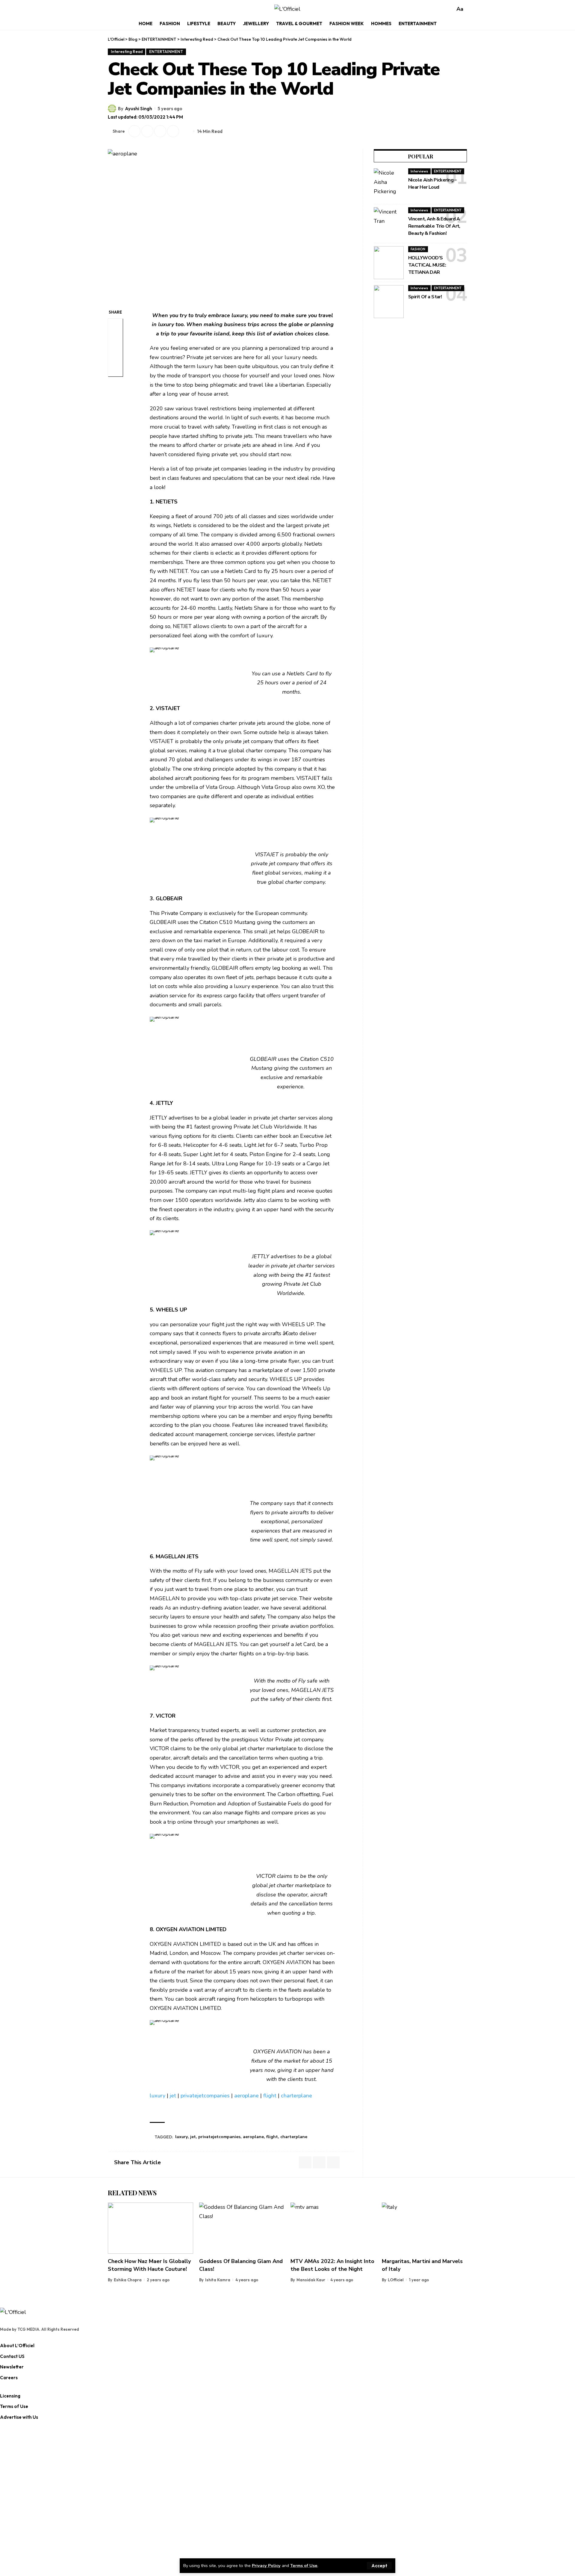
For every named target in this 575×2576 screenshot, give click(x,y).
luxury (158, 2096)
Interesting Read (127, 52)
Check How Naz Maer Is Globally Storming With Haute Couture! (149, 2265)
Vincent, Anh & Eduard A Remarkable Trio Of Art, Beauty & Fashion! (434, 226)
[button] (379, 2566)
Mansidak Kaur (311, 2280)
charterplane (296, 2096)
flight (270, 2096)
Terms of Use (304, 2566)
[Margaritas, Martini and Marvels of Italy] (425, 2228)
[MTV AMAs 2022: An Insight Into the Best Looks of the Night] (333, 2228)
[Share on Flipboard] (147, 131)
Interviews (419, 171)
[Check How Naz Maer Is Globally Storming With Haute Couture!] (150, 2228)
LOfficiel (396, 2280)
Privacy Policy (266, 2566)
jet (173, 2096)
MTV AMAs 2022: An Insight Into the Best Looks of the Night (332, 2265)
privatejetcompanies (205, 2096)
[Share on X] (134, 131)
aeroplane (246, 2096)
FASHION (418, 249)
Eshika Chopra (128, 2280)
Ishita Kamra (218, 2280)
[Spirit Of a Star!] (389, 302)
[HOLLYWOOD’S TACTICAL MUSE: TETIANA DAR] (389, 263)
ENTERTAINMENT (166, 52)
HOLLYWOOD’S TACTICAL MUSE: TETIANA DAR (427, 265)
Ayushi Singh (139, 109)
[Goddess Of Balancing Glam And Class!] (242, 2228)
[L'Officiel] (287, 9)
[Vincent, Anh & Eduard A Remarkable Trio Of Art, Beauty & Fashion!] (389, 224)
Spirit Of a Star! (425, 297)
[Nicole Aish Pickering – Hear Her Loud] (389, 185)
